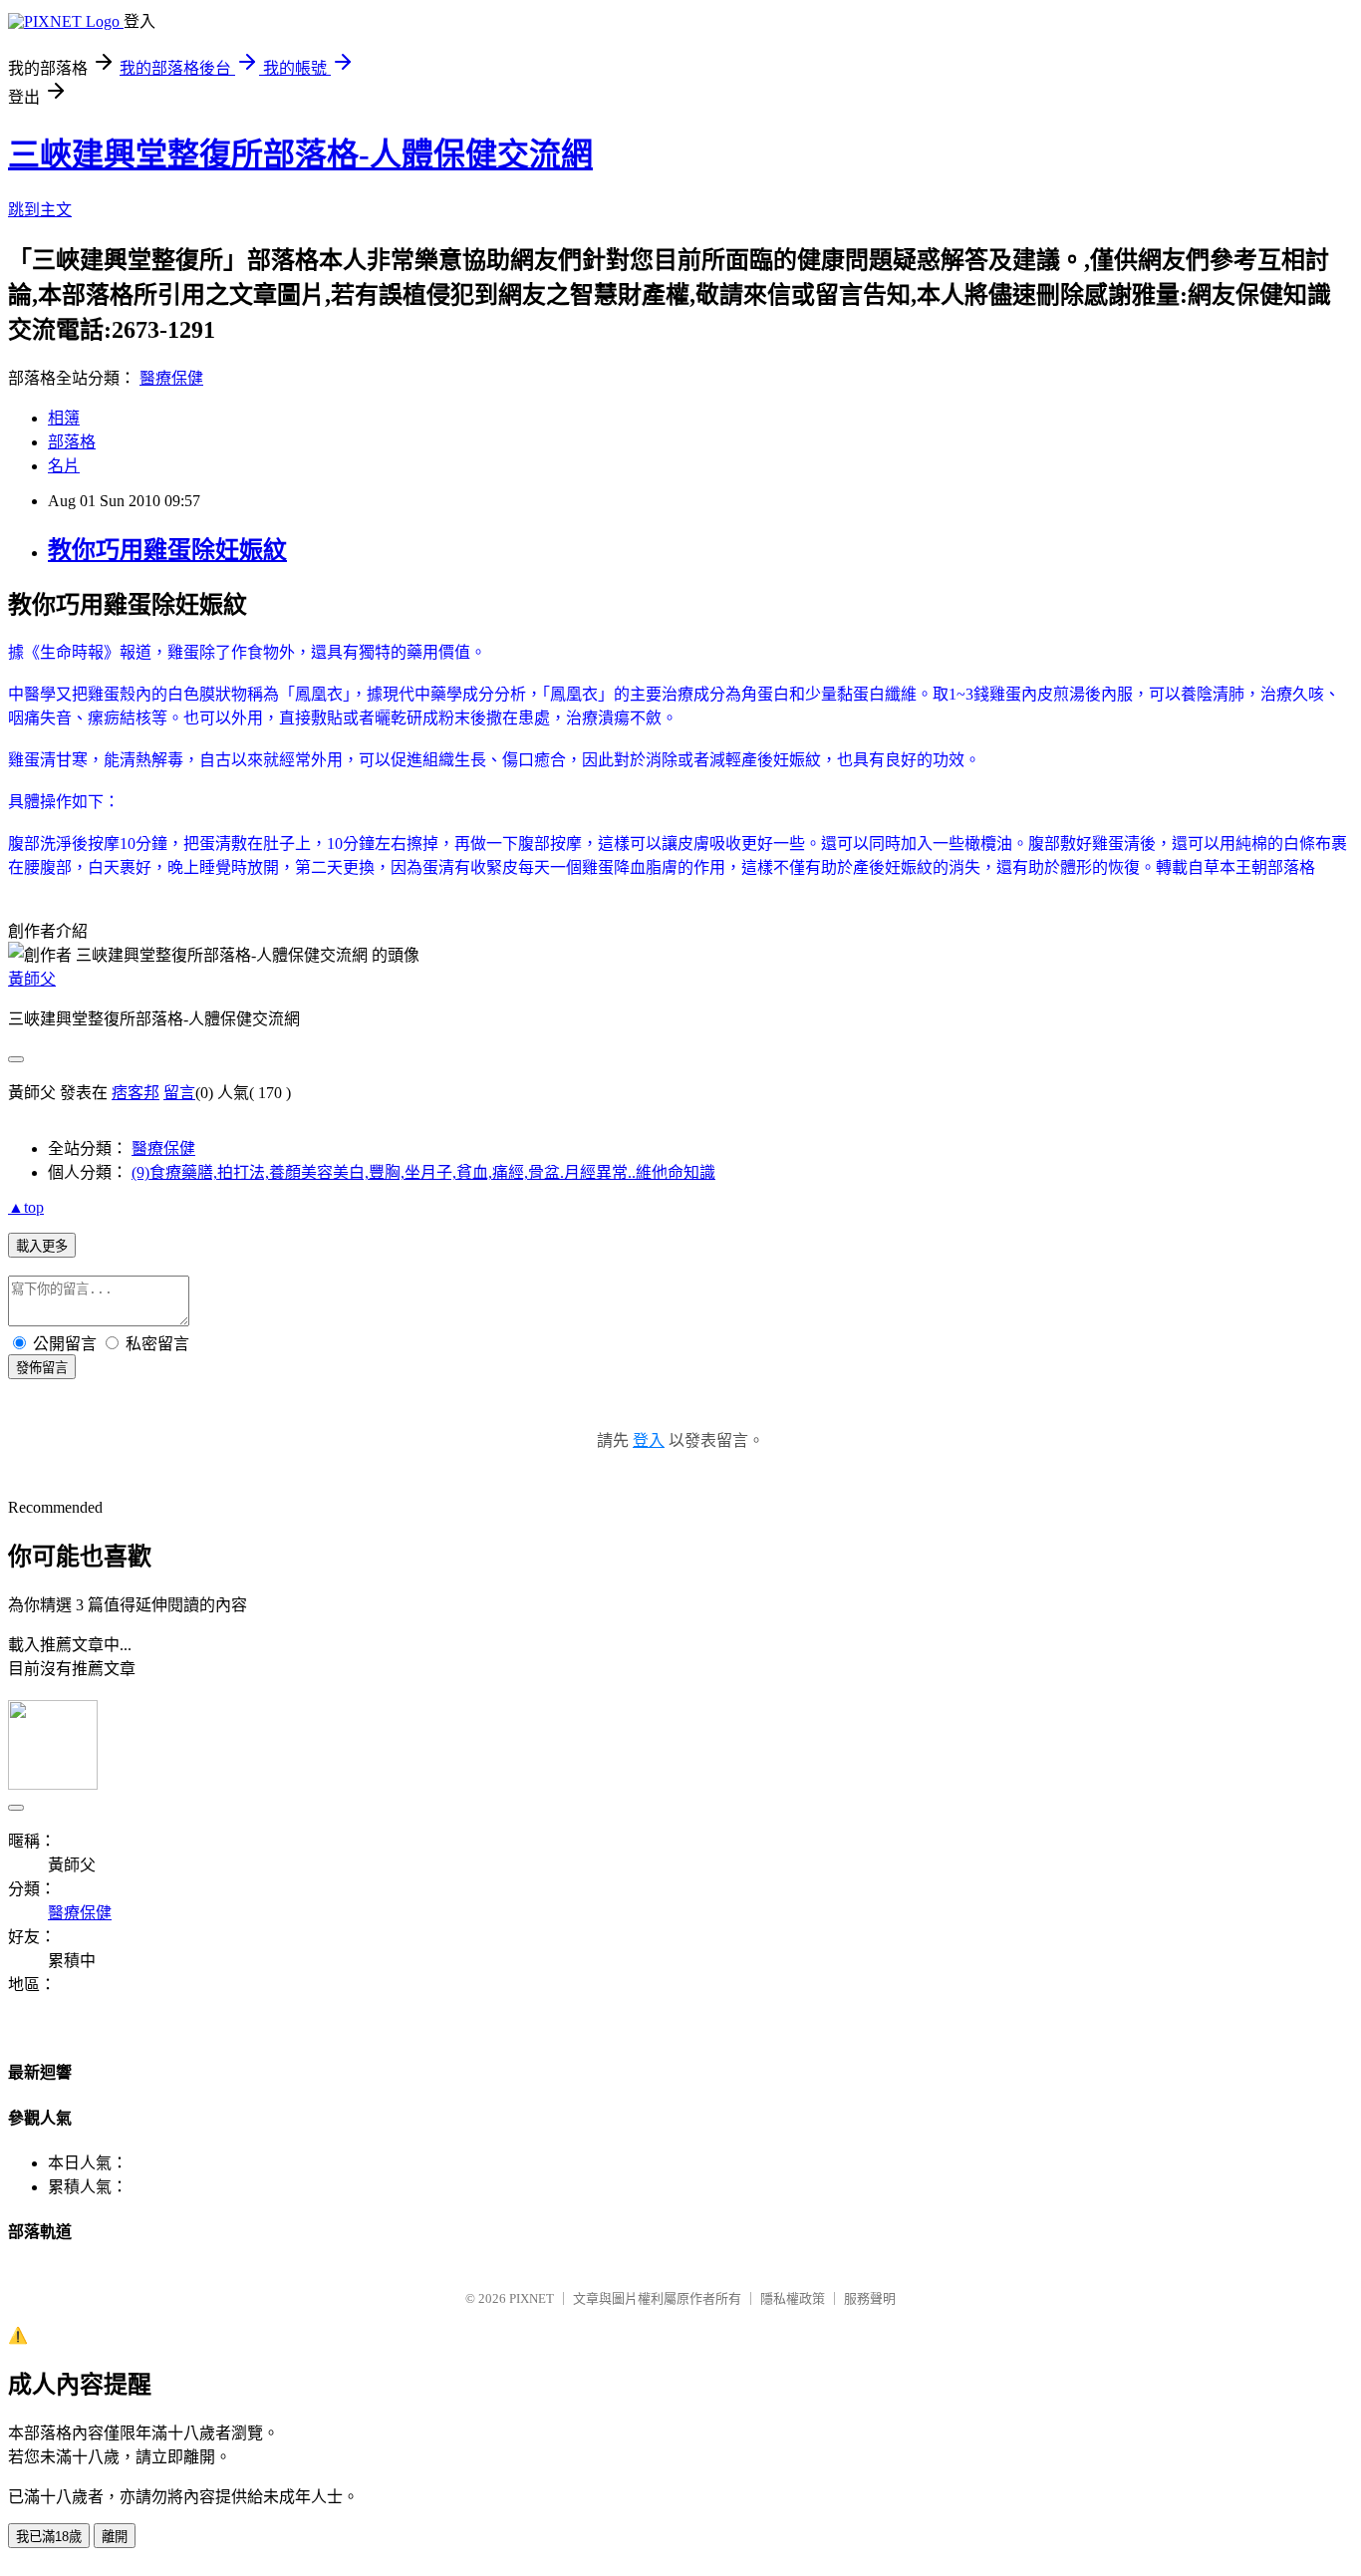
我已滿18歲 (49, 2537)
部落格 (72, 442)
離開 (115, 2537)
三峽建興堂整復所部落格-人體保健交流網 (300, 154)
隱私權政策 (793, 2298)
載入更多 (42, 1246)
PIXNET (532, 2298)
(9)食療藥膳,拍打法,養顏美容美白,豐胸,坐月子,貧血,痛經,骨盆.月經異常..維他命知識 (423, 1172)
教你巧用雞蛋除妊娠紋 (167, 550)
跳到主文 (40, 210)
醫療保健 (171, 378)
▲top (26, 1207)
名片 (64, 466)
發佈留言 (42, 1368)
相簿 (64, 418)
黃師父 (32, 979)
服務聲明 (870, 2298)
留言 (179, 1093)
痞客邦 (136, 1093)
